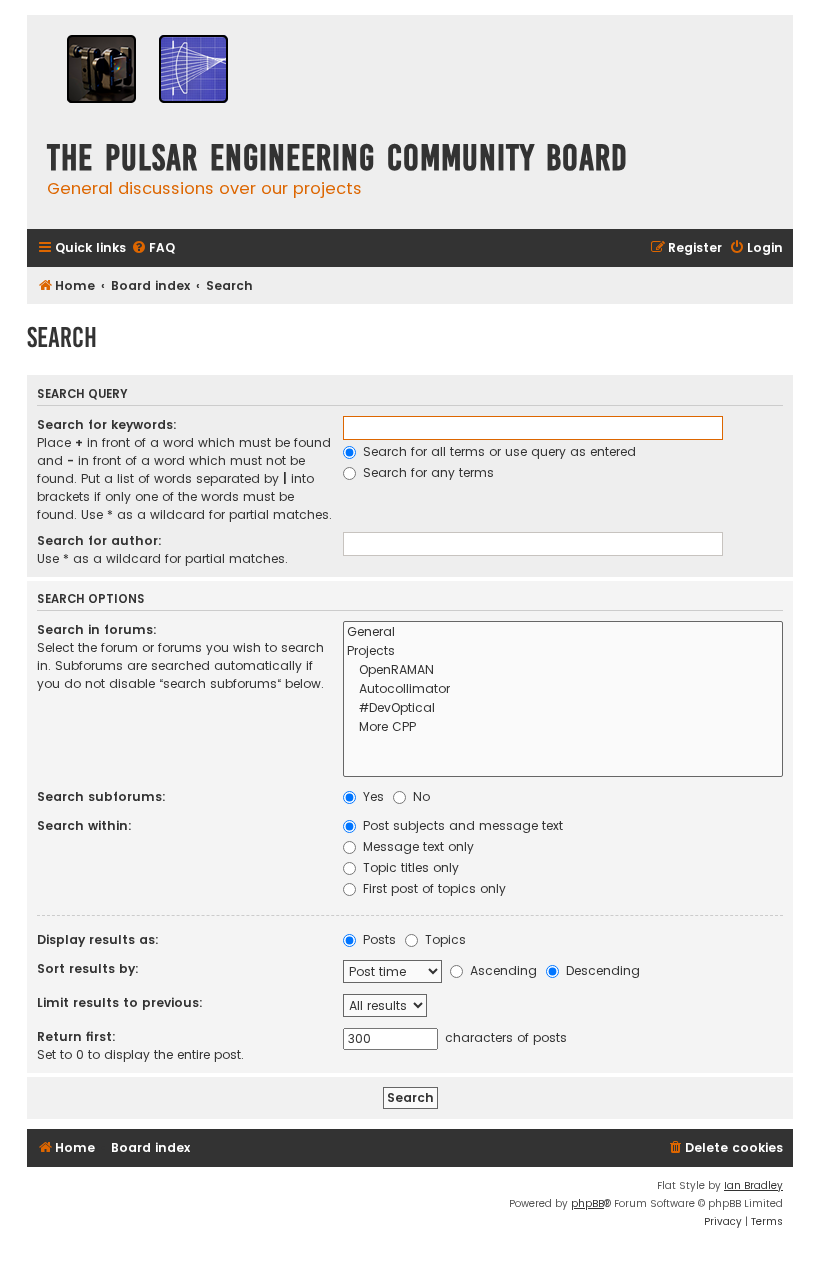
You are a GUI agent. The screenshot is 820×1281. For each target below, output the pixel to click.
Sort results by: (88, 968)
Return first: (76, 1036)
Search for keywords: (107, 424)
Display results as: (98, 939)
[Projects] (563, 651)
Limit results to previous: (120, 1002)
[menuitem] (153, 248)
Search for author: (99, 540)
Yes (371, 796)
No (419, 796)
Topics (443, 939)
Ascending (501, 970)
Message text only (416, 846)
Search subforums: (101, 796)
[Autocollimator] (563, 689)
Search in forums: (97, 629)
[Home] (147, 71)
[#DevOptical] (563, 708)
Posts (377, 939)
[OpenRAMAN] (563, 670)
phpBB (587, 1203)
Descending (601, 970)
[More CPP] (563, 727)
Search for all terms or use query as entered (497, 451)
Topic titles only (409, 867)
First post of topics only (432, 888)
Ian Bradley (753, 1185)
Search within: (84, 825)
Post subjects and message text (461, 825)
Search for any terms (426, 472)
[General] (563, 632)
